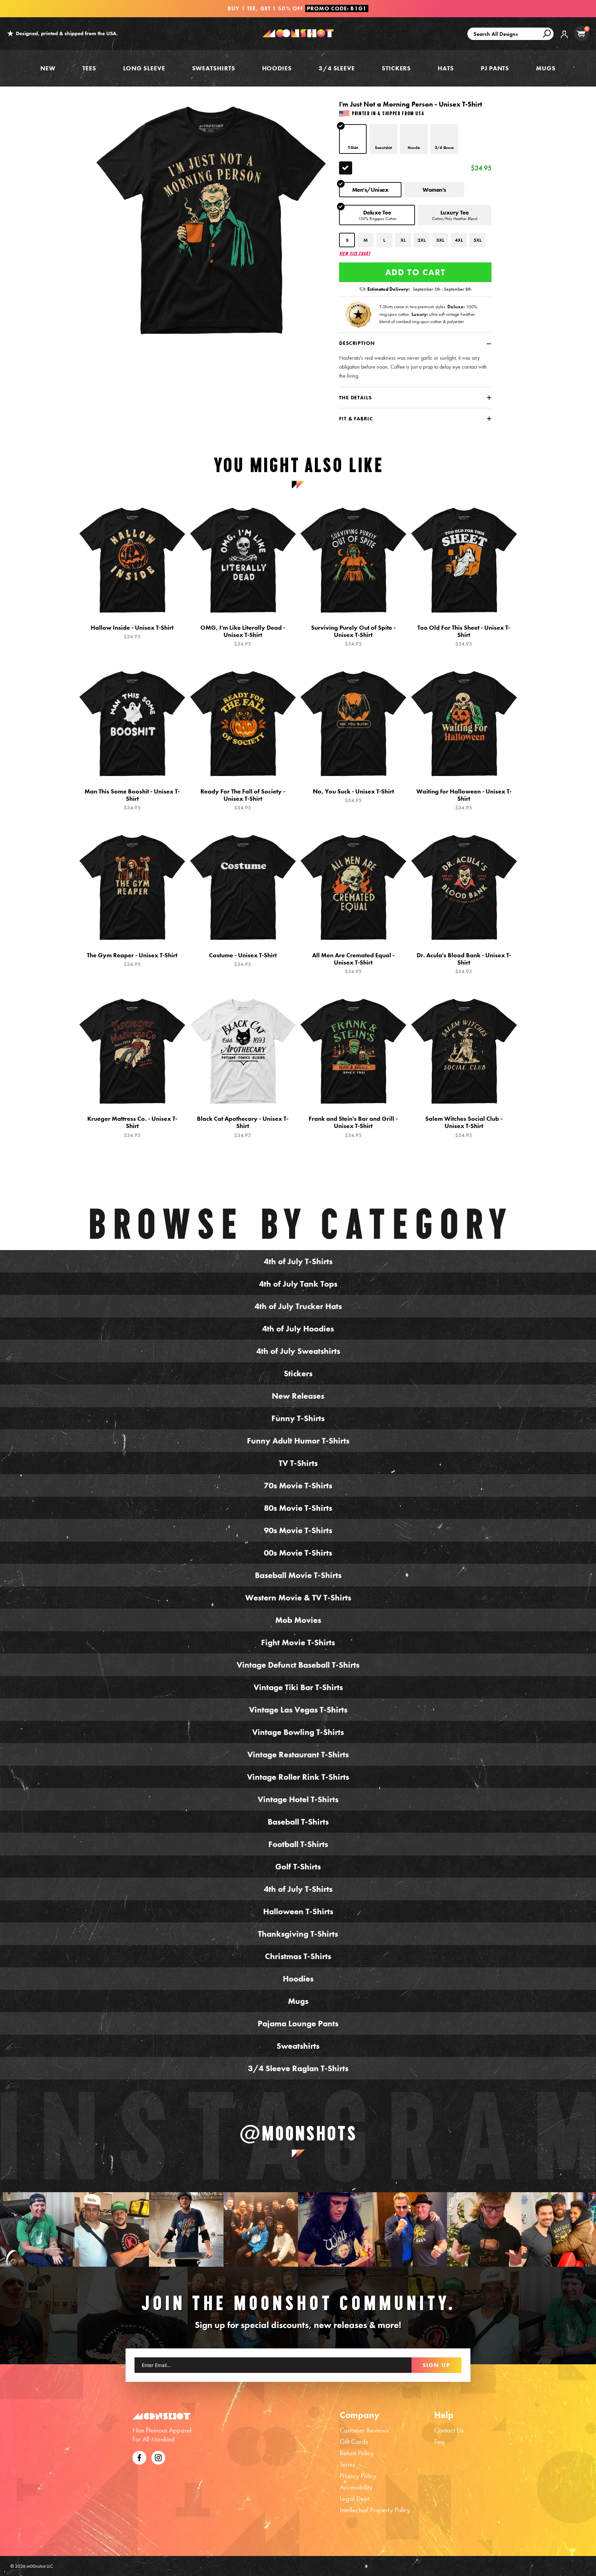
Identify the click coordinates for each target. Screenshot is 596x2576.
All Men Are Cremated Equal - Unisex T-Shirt (353, 963)
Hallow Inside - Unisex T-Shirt (132, 632)
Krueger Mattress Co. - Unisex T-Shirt (132, 1127)
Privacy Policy (358, 2476)
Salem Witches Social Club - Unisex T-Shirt (464, 1127)
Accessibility (356, 2487)
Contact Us (449, 2430)
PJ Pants (495, 68)
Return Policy (357, 2453)
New (48, 68)
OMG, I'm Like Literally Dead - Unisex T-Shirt (243, 636)
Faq (439, 2442)
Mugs (546, 68)
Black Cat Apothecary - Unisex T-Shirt (243, 1127)
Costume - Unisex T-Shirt (243, 960)
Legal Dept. (355, 2498)
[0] (581, 34)
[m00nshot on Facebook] (139, 2457)
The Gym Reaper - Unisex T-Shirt (132, 960)
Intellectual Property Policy (375, 2510)
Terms (347, 2464)
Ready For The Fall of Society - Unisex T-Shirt (243, 799)
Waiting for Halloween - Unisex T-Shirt (464, 799)
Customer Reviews (364, 2430)
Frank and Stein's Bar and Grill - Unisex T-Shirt (353, 1127)
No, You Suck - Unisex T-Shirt (353, 796)
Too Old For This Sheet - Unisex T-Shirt (464, 636)
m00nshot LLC (40, 2566)
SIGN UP (436, 2365)
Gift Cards (354, 2442)
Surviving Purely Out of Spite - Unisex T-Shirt (353, 636)
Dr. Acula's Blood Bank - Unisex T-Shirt (464, 963)
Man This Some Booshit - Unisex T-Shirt (132, 799)
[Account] (564, 39)
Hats (446, 68)
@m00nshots (298, 2133)
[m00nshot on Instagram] (37, 2229)
